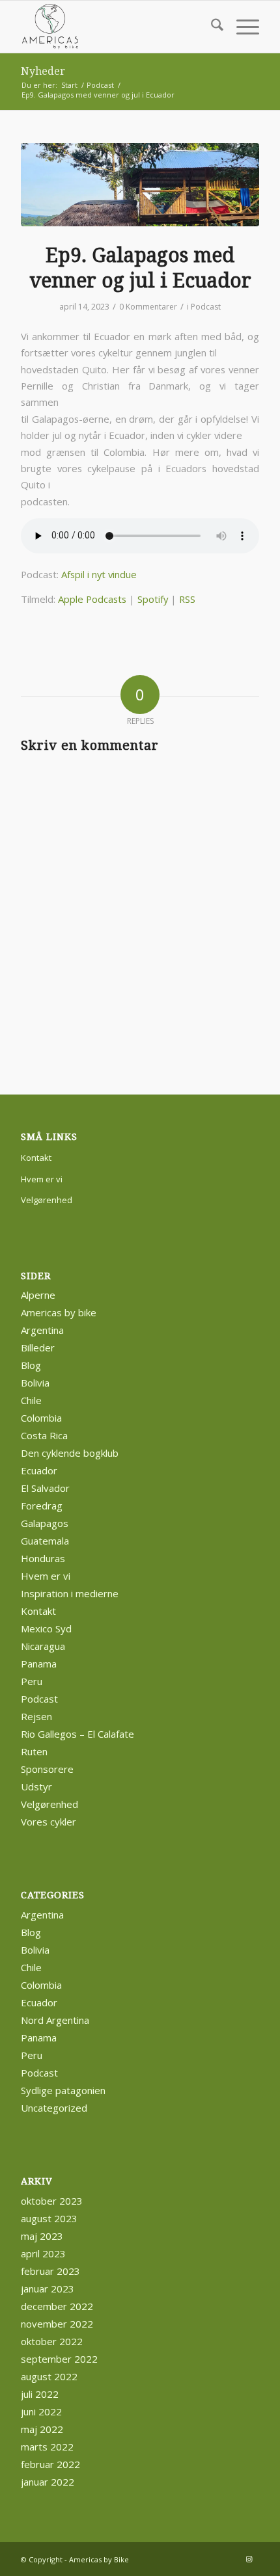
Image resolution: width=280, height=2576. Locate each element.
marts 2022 (47, 2447)
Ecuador (39, 1470)
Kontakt (36, 1158)
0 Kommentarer (148, 307)
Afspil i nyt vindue (99, 574)
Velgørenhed (47, 1200)
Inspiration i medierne (70, 1593)
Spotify (153, 599)
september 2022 (59, 2359)
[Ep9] (140, 185)
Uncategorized (54, 2108)
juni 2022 (41, 2411)
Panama (39, 1664)
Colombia (41, 1418)
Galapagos (45, 1523)
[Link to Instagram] (249, 2559)
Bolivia (35, 1383)
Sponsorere (47, 1769)
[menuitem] (211, 27)
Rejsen (36, 1716)
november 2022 (57, 2324)
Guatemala (45, 1541)
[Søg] (211, 27)
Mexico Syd (46, 1628)
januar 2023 (48, 2289)
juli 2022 (40, 2394)
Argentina (42, 1330)
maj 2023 (42, 2236)
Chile (31, 1400)
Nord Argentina (55, 2020)
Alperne (38, 1295)
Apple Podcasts (92, 599)
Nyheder (43, 71)
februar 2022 (50, 2464)
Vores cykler (49, 1822)
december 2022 (57, 2306)
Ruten (34, 1751)
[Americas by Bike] (116, 27)
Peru (32, 1681)
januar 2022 (48, 2482)
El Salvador (45, 1488)
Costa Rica (44, 1435)
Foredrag (42, 1506)
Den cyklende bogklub (70, 1453)
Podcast (206, 307)
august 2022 (49, 2376)
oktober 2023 (52, 2201)
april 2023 (43, 2253)
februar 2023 (50, 2271)
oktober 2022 (52, 2341)
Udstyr (36, 1786)
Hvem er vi (42, 1179)
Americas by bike (59, 1312)
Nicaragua (43, 1646)
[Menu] (241, 27)
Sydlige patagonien (63, 2090)
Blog (31, 1365)
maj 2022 (42, 2429)
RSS (187, 599)
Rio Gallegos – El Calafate (77, 1734)
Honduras (43, 1558)
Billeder (38, 1348)
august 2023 (49, 2218)
